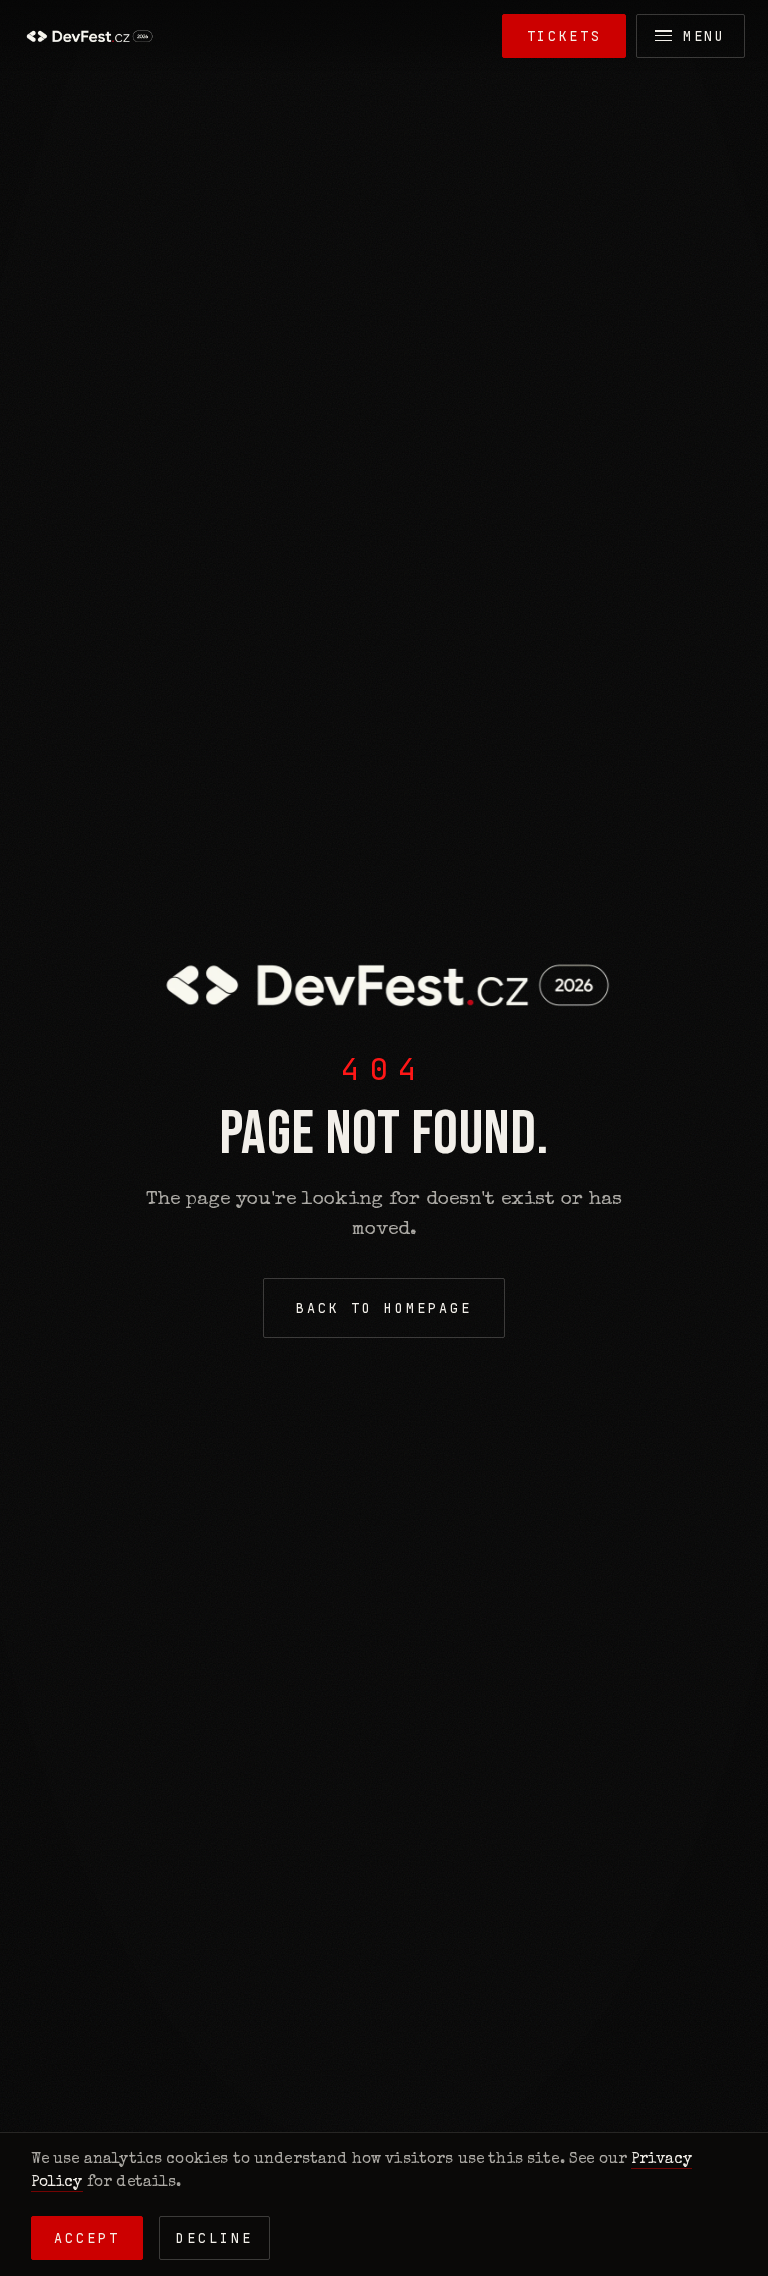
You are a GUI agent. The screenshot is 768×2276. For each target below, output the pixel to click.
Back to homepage (383, 1308)
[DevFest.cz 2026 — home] (88, 36)
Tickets (564, 36)
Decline (214, 2238)
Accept (87, 2238)
